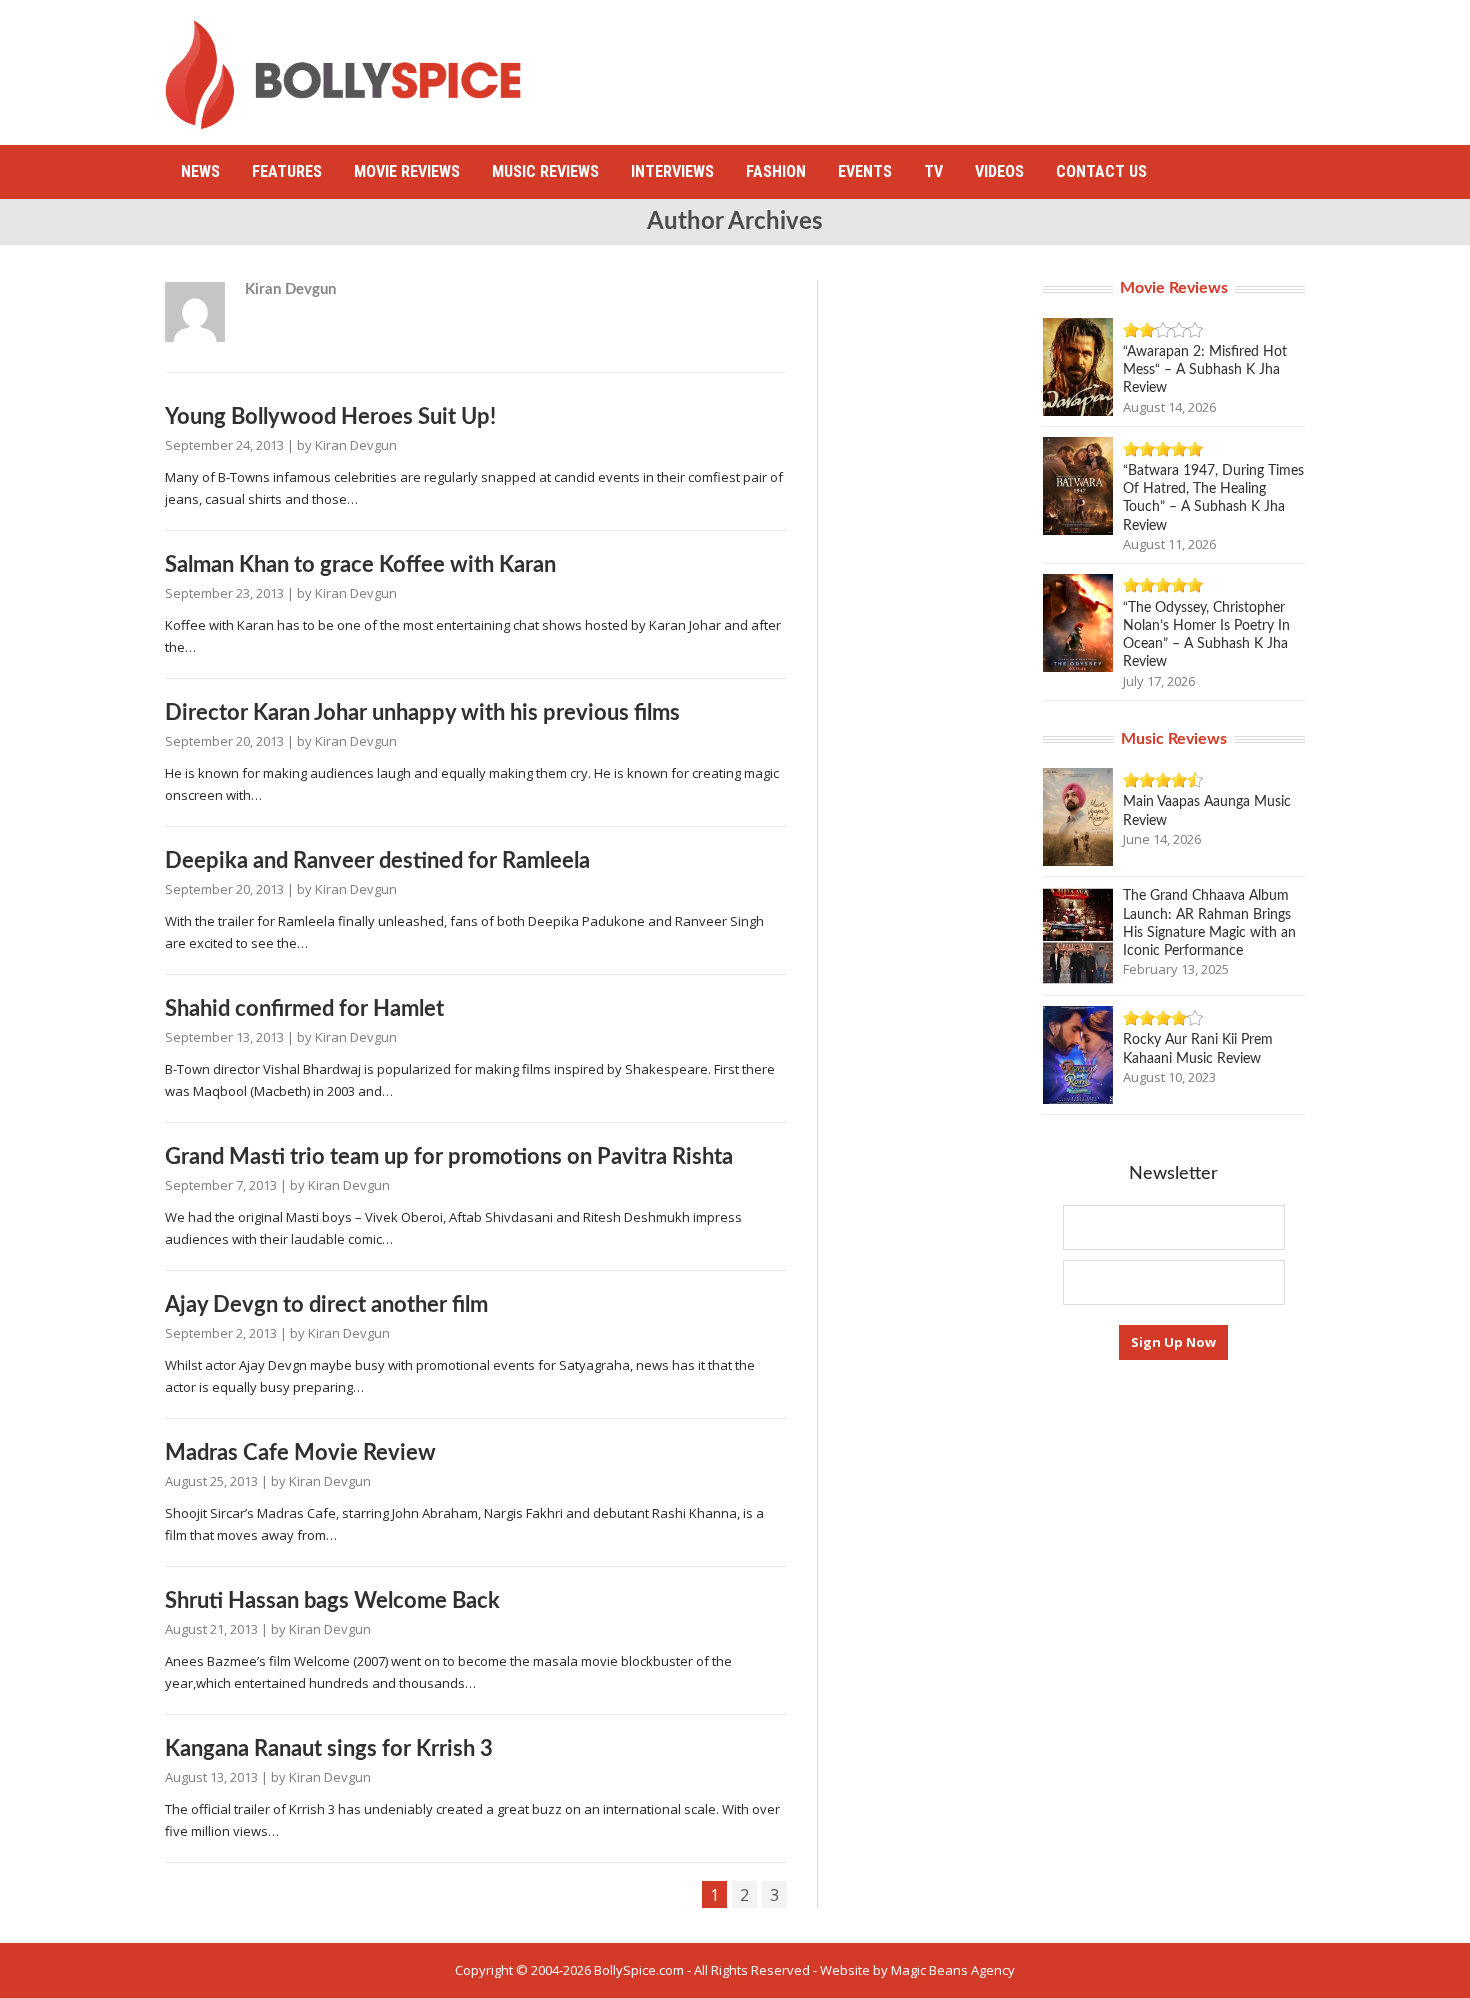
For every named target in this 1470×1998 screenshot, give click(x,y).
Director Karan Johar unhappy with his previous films (422, 713)
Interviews (672, 171)
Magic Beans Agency (953, 1970)
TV (933, 171)
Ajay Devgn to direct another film (326, 1305)
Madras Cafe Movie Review (300, 1453)
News (200, 171)
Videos (999, 171)
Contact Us (1101, 171)
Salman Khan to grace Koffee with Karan (360, 565)
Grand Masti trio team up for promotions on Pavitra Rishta (449, 1157)
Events (865, 171)
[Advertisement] (941, 65)
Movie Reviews (407, 171)
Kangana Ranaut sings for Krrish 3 (329, 1749)
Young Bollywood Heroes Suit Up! (330, 417)
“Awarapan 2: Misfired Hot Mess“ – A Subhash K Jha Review (1205, 370)
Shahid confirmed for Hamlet (304, 1009)
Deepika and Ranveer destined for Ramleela (377, 861)
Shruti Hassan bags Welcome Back (332, 1601)
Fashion (776, 171)
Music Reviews (545, 171)
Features (287, 171)
